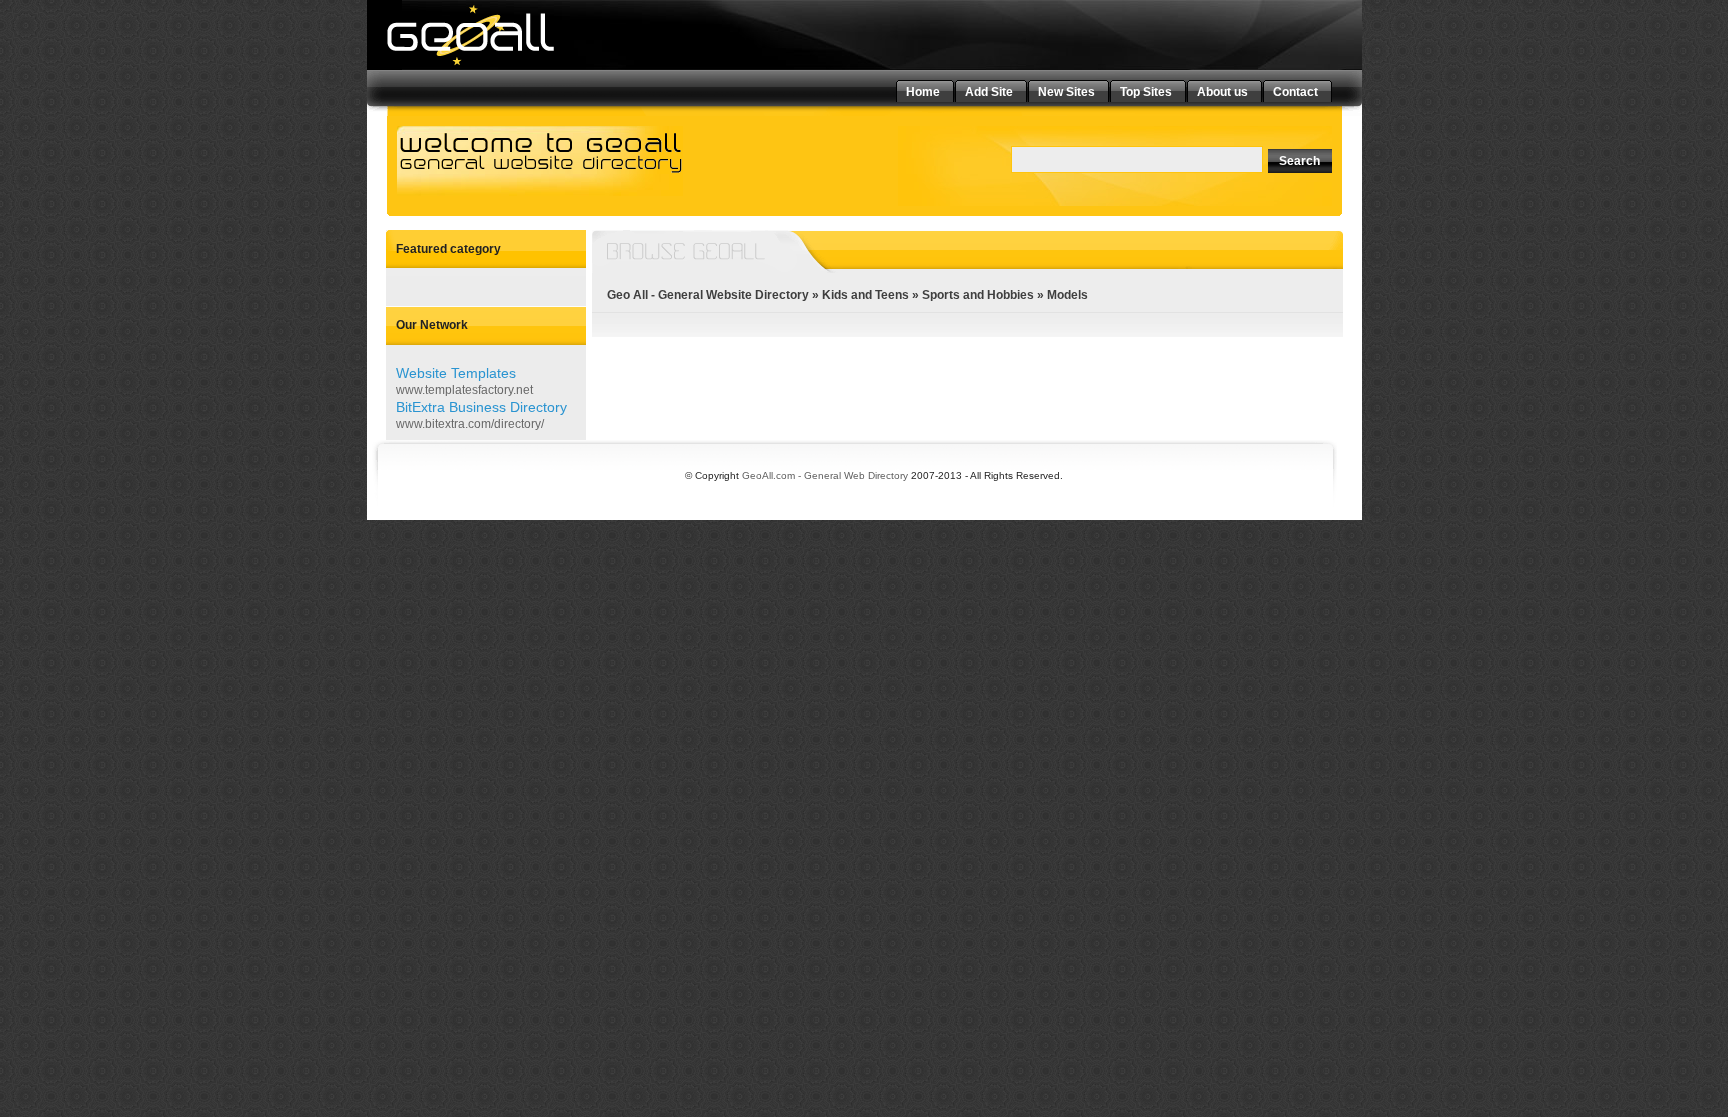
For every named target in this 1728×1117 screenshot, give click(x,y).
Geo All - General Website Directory (708, 295)
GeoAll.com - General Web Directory (825, 475)
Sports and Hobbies (978, 295)
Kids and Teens (865, 295)
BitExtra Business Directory (481, 407)
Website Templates (456, 373)
